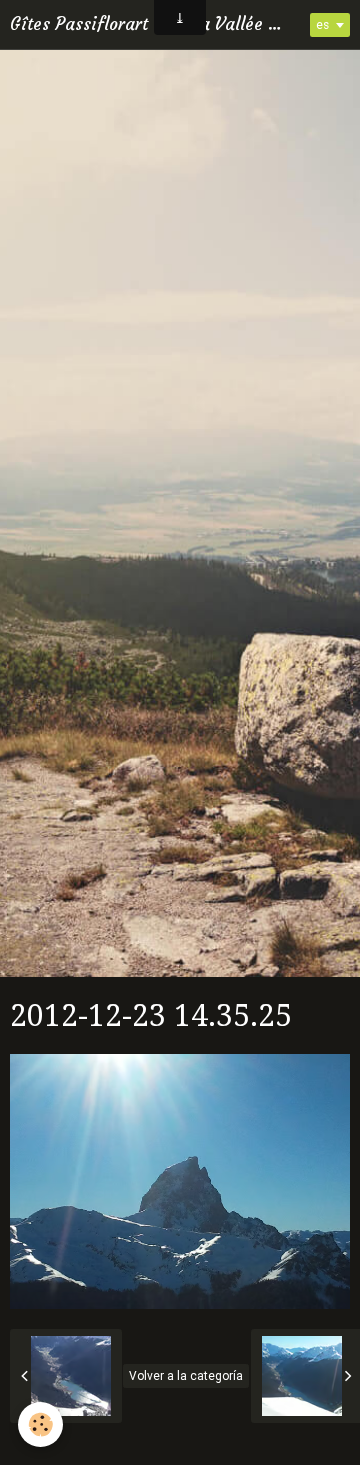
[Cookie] (40, 1424)
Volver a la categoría (186, 1376)
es (322, 25)
